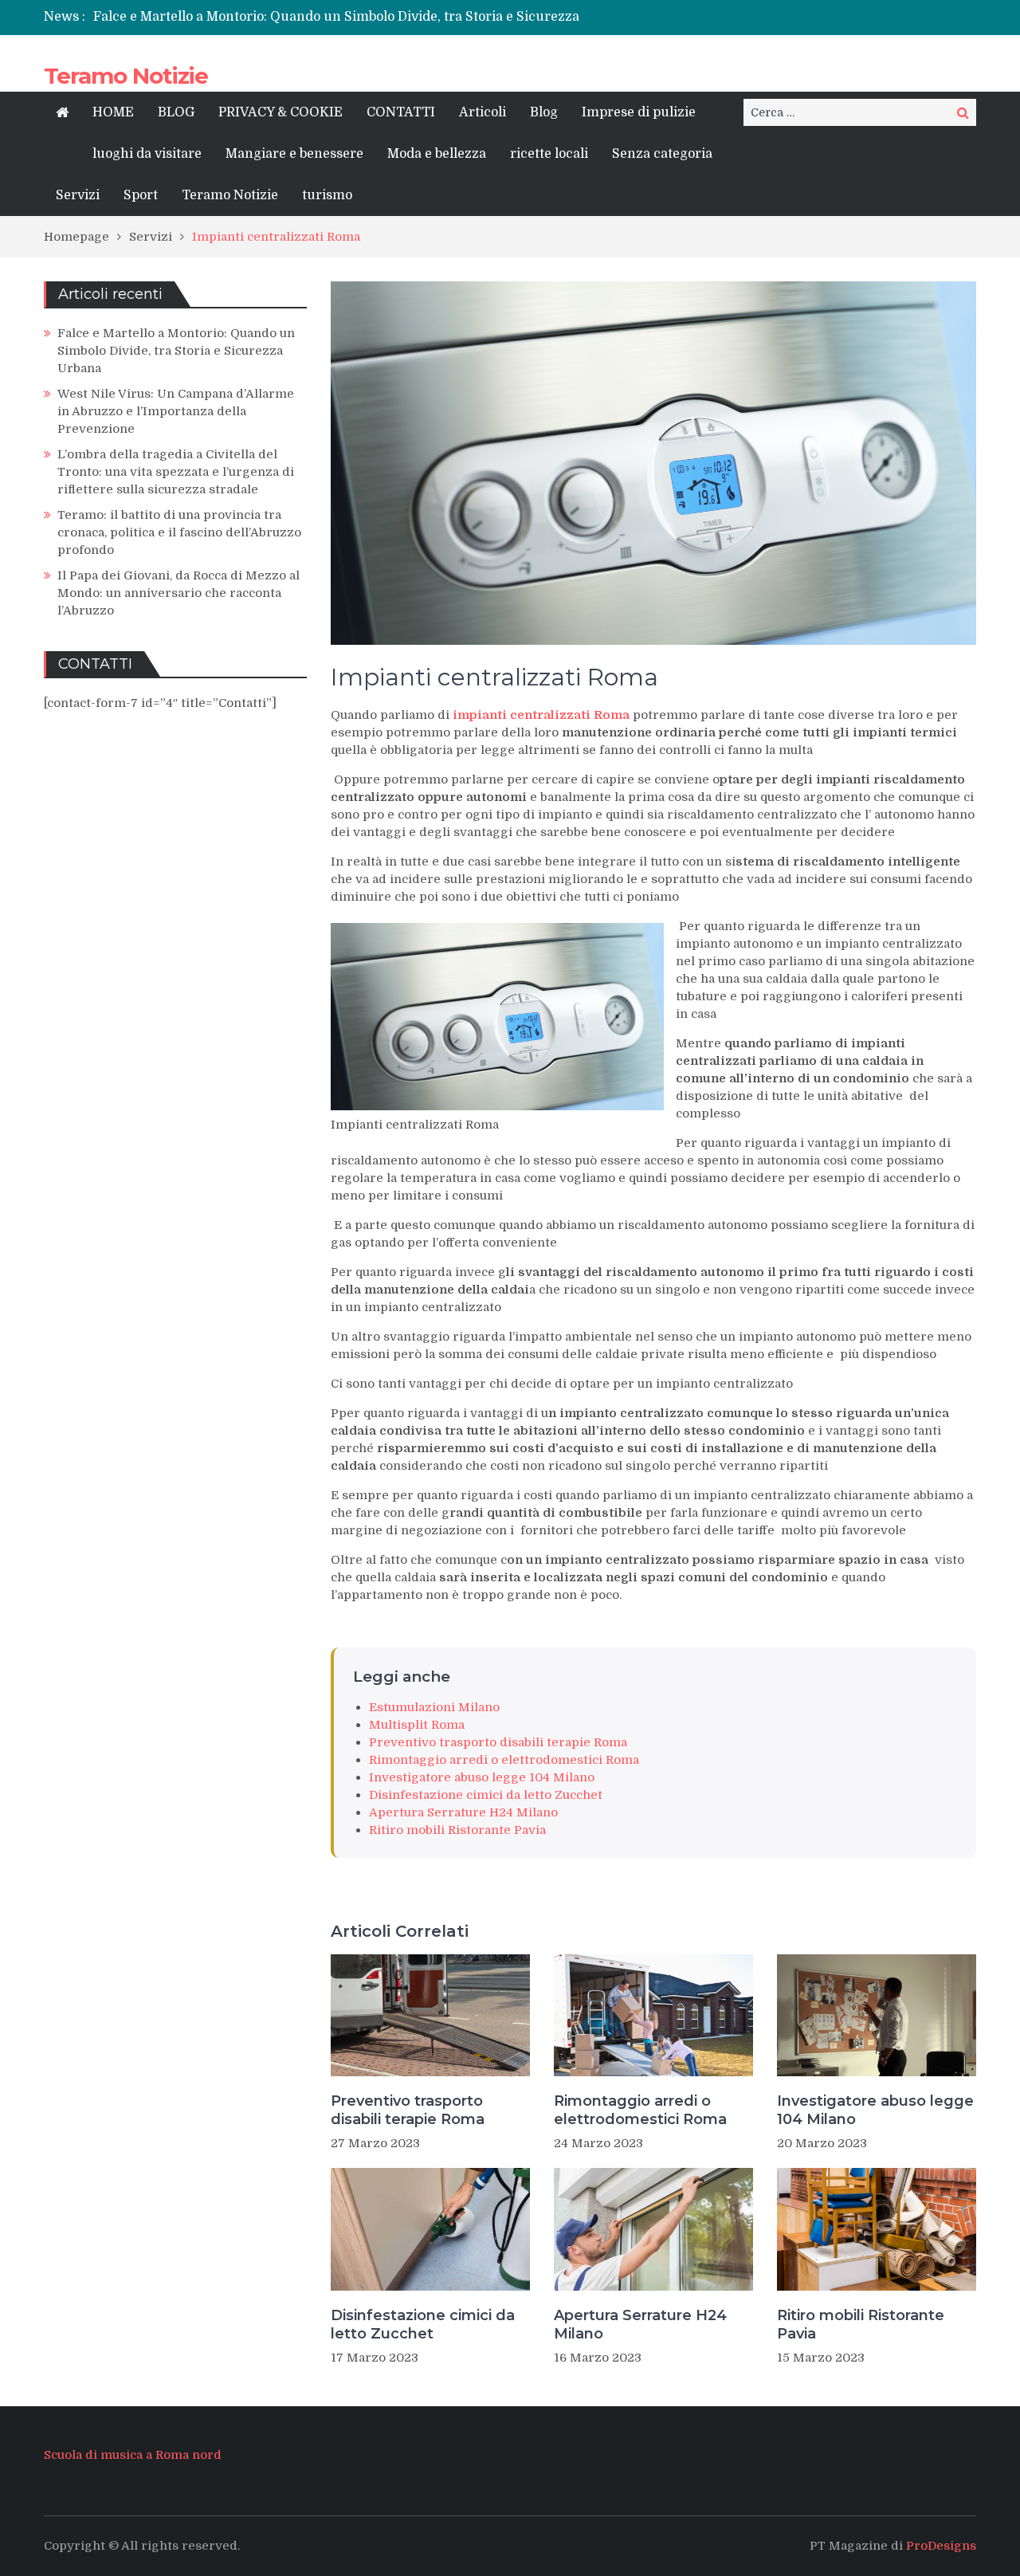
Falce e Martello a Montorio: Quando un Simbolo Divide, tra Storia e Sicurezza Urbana (176, 351)
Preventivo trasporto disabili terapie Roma (498, 1742)
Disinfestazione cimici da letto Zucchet (486, 1795)
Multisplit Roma (417, 1725)
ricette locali (549, 154)
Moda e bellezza (437, 154)
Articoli (483, 112)
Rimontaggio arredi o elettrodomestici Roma (504, 1760)
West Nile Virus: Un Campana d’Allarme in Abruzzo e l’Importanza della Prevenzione (176, 411)
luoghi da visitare (147, 154)
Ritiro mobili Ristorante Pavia (457, 1830)
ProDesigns (941, 2546)
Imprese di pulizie (639, 112)
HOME (113, 112)
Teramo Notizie (126, 76)
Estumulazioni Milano (434, 1707)
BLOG (176, 112)
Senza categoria (662, 154)
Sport (141, 195)
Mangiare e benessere (294, 154)
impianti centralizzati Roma (541, 715)
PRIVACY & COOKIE (280, 112)
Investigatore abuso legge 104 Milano (482, 1777)
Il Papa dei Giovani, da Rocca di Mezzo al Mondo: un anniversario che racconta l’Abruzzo (178, 593)
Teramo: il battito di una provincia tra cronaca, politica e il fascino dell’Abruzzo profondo (179, 532)
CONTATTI (401, 112)
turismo (327, 195)
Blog (544, 112)
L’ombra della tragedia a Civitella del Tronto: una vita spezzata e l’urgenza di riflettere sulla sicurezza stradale (176, 472)
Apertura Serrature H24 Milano (463, 1812)
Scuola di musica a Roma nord (133, 2455)
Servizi (78, 195)
